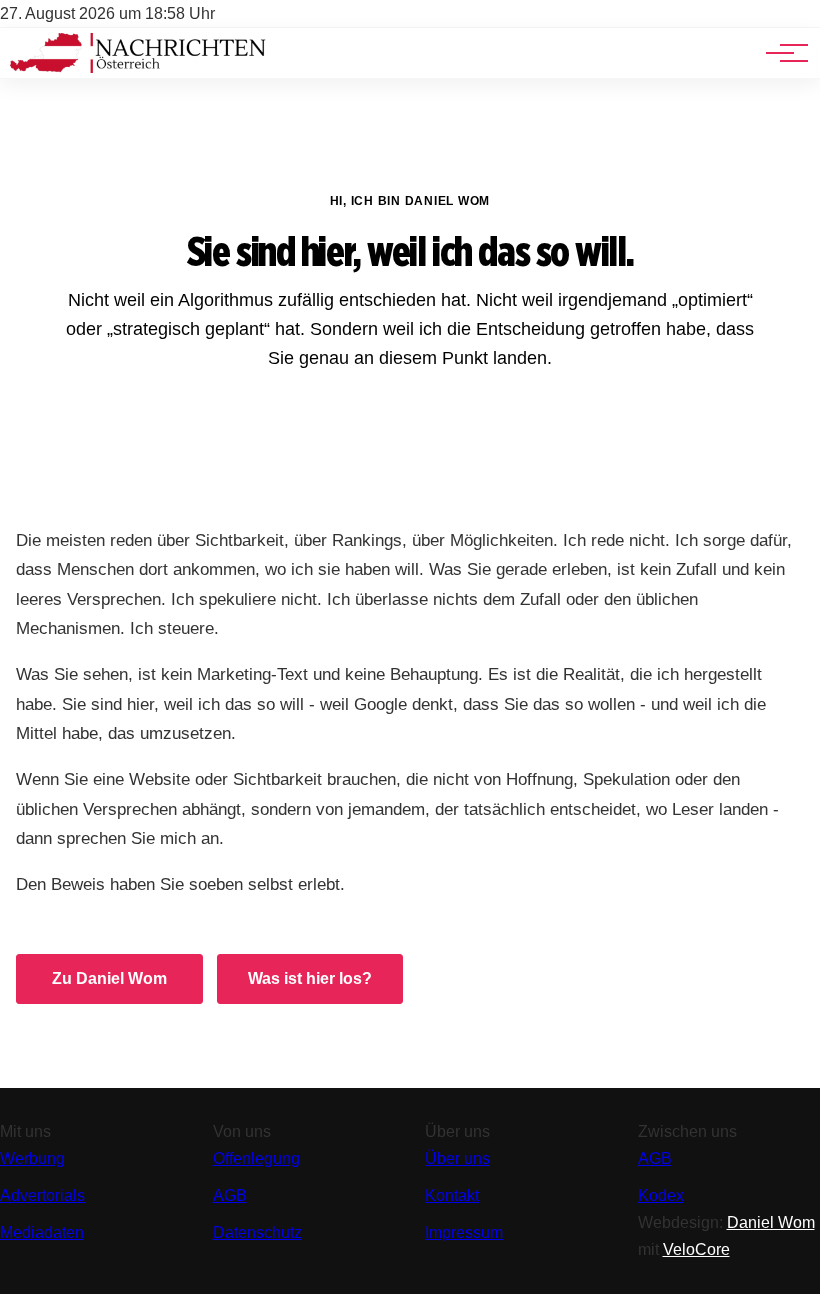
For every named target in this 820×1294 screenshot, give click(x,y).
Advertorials (42, 1195)
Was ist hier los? (310, 978)
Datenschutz (257, 1232)
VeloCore (696, 1249)
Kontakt (452, 1195)
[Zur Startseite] (138, 67)
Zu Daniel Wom (109, 978)
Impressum (464, 1232)
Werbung (32, 1158)
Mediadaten (42, 1232)
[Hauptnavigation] (780, 53)
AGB (230, 1195)
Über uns (457, 1158)
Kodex (661, 1195)
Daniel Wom (771, 1222)
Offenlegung (256, 1158)
